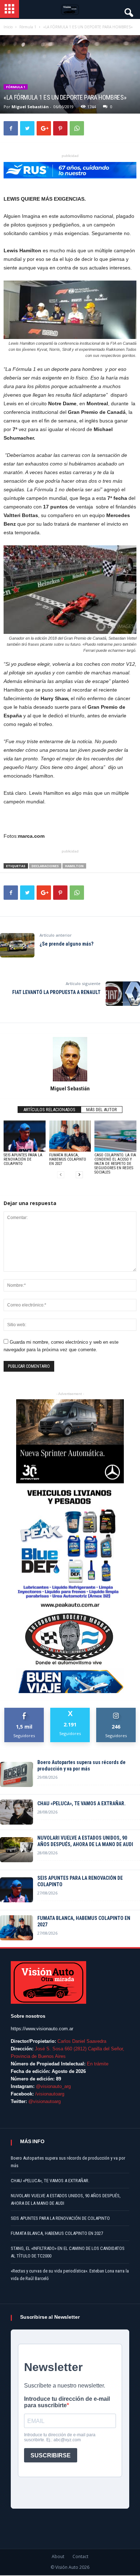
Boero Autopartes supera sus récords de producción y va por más (81, 1765)
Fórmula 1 (16, 87)
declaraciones (45, 866)
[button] (128, 11)
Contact (80, 2556)
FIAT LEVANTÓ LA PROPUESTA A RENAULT (56, 992)
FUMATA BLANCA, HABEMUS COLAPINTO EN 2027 (68, 1159)
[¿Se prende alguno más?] (17, 945)
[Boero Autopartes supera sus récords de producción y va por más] (17, 1774)
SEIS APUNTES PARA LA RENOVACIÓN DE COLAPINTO (23, 1159)
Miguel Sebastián (30, 107)
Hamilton (74, 866)
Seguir (116, 1710)
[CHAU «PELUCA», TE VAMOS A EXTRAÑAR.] (17, 1812)
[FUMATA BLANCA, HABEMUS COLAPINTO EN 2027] (70, 1136)
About (58, 2556)
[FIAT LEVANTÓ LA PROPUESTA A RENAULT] (123, 994)
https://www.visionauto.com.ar (42, 2029)
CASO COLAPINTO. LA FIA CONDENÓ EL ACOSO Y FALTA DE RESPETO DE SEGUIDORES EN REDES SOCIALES (115, 1164)
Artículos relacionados (49, 1110)
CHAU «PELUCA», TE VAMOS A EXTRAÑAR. (81, 1803)
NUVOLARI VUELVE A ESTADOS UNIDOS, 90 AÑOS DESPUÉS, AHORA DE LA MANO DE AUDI (85, 1841)
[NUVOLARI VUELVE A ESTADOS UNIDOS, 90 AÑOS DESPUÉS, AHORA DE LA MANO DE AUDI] (17, 1850)
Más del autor (102, 1110)
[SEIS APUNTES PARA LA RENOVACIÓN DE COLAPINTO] (25, 1136)
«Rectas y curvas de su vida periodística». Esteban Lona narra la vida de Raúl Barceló (70, 2275)
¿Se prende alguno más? (66, 944)
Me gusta (24, 1710)
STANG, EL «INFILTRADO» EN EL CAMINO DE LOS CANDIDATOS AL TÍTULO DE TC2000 (68, 2252)
